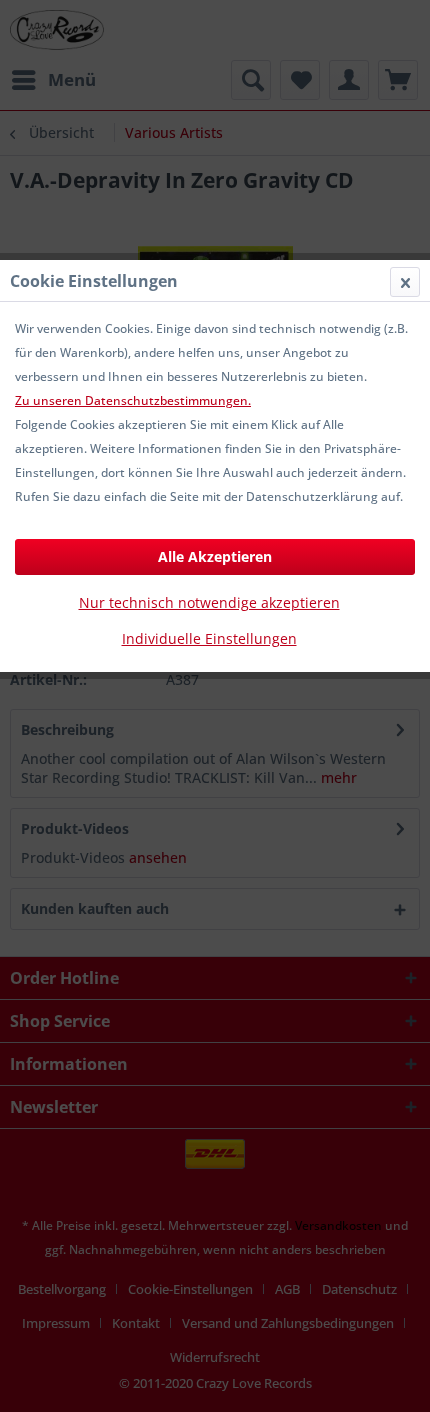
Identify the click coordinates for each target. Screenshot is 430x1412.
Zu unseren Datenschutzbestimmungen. (133, 400)
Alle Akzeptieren (215, 556)
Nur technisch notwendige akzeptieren (209, 602)
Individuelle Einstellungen (209, 638)
